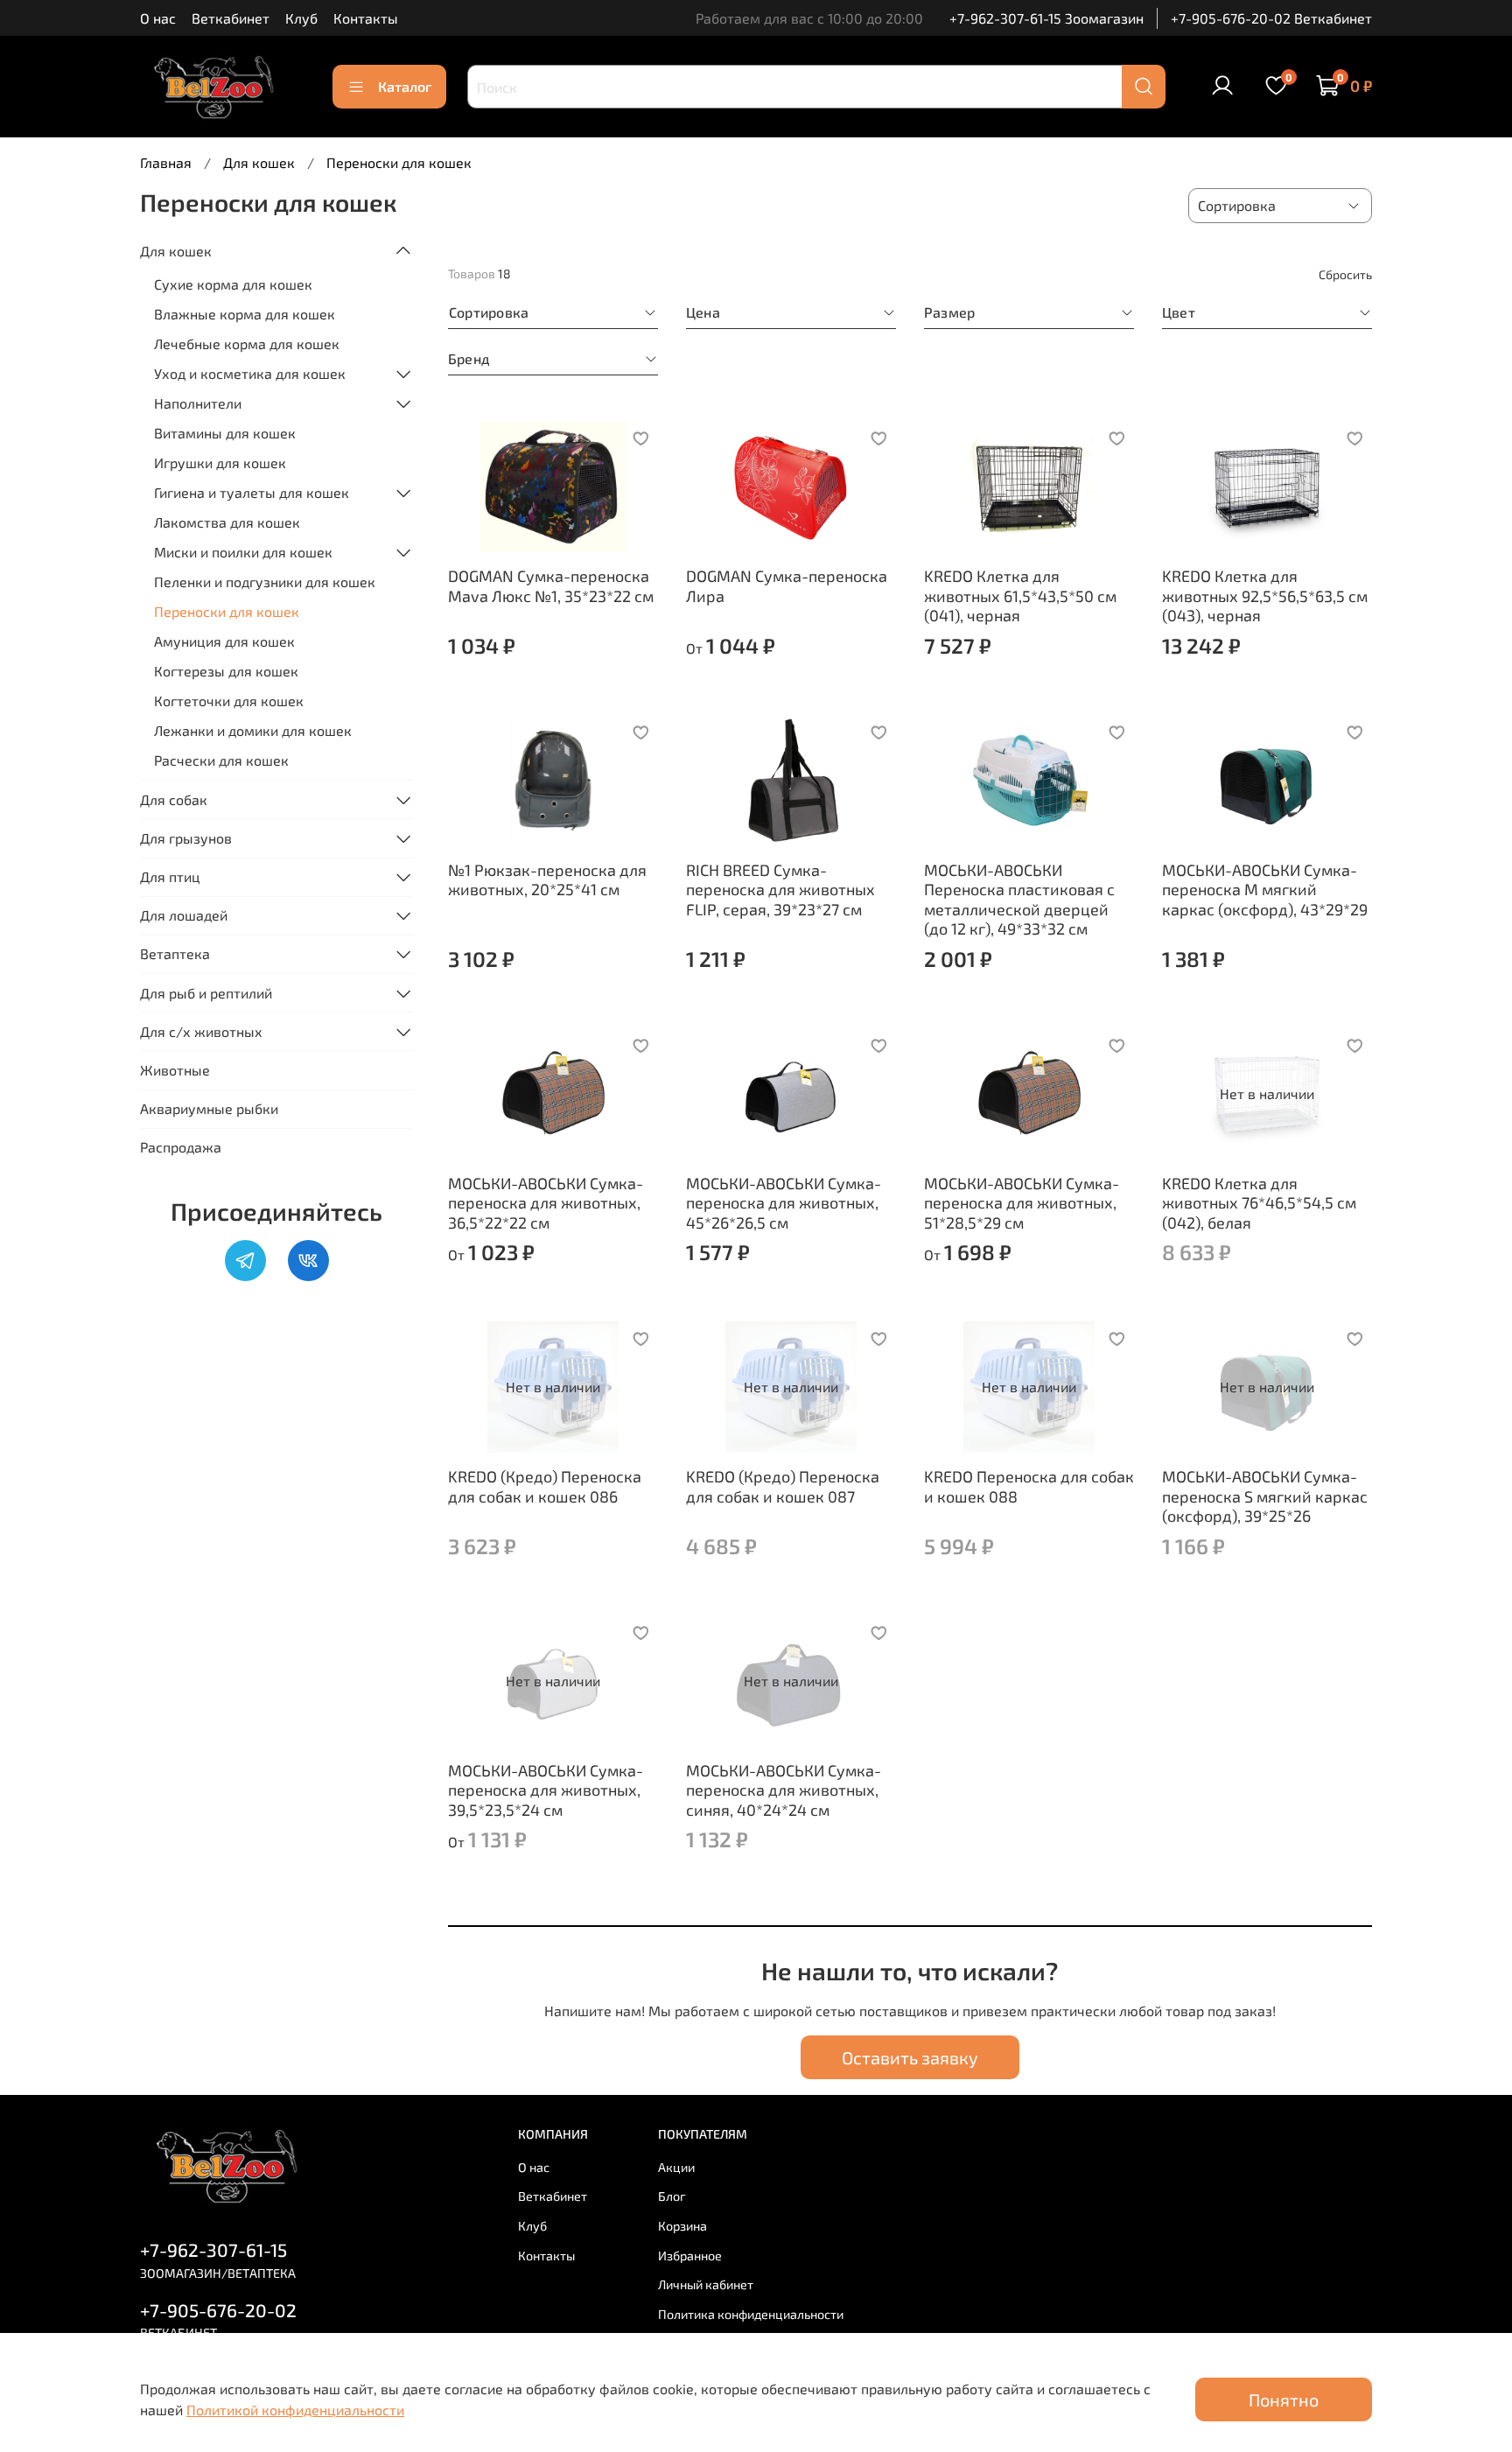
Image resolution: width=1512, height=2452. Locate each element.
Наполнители (198, 403)
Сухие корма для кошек (233, 284)
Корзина (682, 2226)
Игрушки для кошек (220, 462)
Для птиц (170, 876)
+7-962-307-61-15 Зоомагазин (1046, 18)
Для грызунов (186, 838)
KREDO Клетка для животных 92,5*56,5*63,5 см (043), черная (1265, 595)
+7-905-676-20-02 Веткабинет (1271, 18)
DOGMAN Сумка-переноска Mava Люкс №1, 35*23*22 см (551, 586)
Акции (676, 2167)
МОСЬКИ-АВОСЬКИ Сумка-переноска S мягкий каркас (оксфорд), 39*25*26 (1265, 1496)
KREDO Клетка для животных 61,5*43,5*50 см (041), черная (1020, 595)
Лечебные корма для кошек (247, 343)
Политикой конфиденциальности (295, 2410)
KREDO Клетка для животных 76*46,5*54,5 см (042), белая (1259, 1203)
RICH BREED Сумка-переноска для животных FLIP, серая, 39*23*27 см (780, 890)
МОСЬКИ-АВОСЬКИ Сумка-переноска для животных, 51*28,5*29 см (1022, 1203)
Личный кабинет (706, 2284)
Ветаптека (175, 953)
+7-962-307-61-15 (213, 2249)
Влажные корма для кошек (245, 314)
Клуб (301, 18)
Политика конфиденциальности (751, 2314)
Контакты (366, 18)
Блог (672, 2196)
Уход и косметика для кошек (250, 373)
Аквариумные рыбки (209, 1108)
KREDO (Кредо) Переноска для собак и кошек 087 (783, 1486)
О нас (158, 18)
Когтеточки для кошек (229, 701)
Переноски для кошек (227, 611)
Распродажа (181, 1147)
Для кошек (259, 162)
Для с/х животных (201, 1031)
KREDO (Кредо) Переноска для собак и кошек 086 (545, 1486)
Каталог (405, 86)
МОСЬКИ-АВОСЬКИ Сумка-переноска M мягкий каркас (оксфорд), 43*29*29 (1265, 890)
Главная (166, 162)
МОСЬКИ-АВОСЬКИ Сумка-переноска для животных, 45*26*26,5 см (784, 1203)
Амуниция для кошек (224, 641)
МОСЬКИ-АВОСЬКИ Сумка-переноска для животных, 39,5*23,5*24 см (546, 1790)
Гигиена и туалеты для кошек (252, 492)
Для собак (174, 799)
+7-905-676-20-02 (218, 2310)
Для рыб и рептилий (206, 993)
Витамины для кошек (225, 433)
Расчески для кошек (221, 760)
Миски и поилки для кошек (243, 552)
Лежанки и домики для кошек (253, 730)
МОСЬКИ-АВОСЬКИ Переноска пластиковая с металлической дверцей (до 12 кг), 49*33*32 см (1019, 900)
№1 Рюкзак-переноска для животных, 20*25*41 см (547, 880)
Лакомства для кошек (227, 522)
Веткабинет (231, 18)
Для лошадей (184, 915)
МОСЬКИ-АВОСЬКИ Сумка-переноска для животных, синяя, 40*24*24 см (784, 1790)
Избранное (690, 2256)
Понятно (1284, 2399)
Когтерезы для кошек (226, 671)
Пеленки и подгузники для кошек (265, 581)
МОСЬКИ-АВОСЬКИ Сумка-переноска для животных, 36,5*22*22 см (546, 1203)
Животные (175, 1070)
